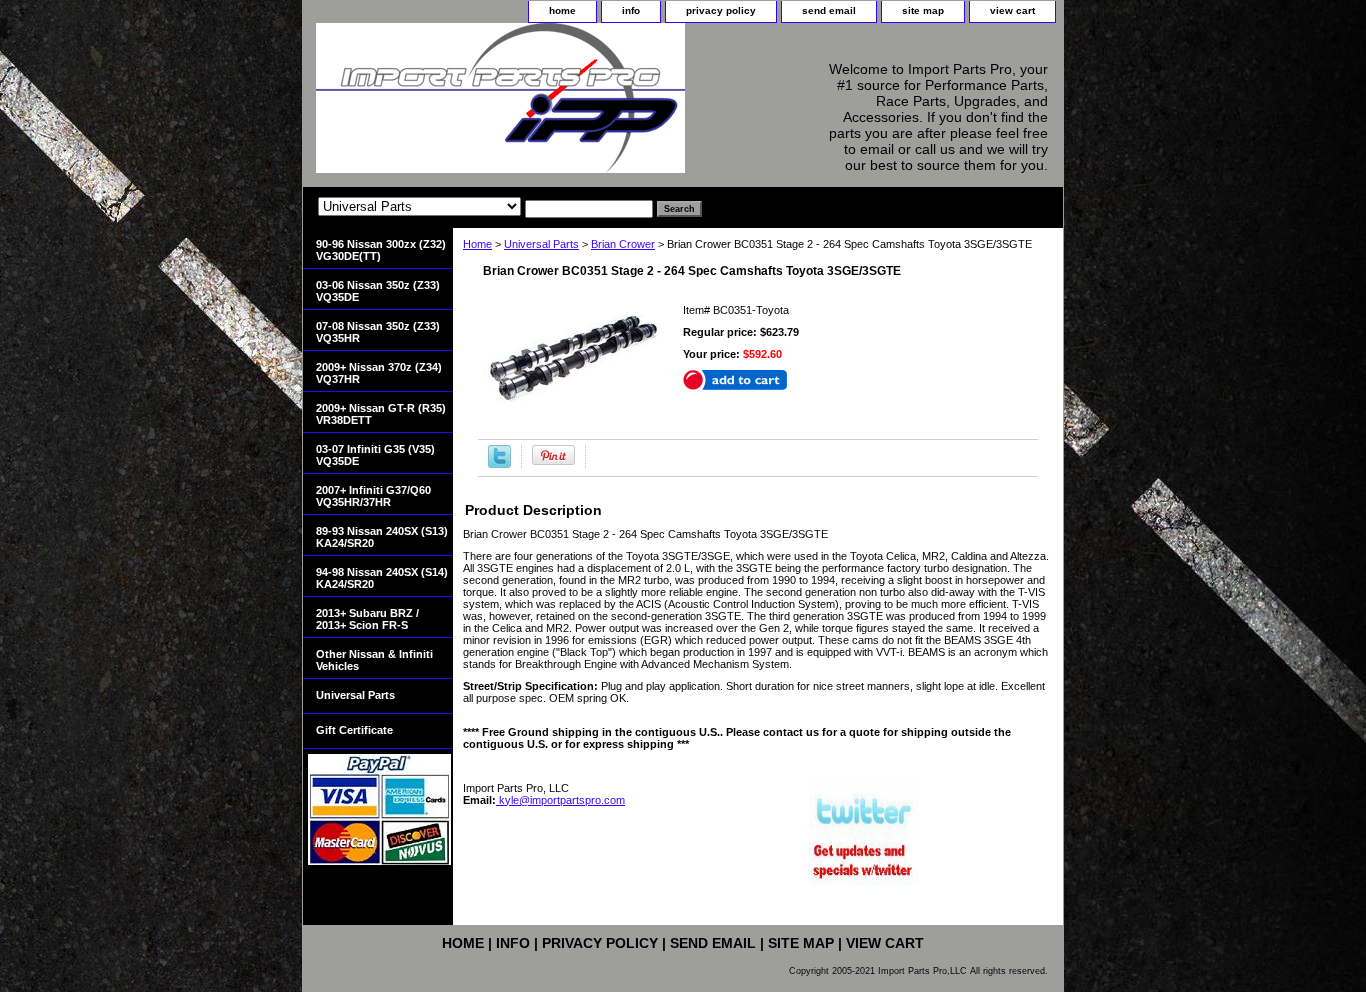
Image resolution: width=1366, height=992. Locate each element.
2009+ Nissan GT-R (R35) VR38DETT (381, 414)
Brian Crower (623, 244)
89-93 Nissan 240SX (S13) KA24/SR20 (382, 537)
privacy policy (721, 10)
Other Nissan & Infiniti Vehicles (374, 660)
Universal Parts (541, 244)
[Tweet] (499, 464)
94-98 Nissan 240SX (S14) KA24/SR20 (382, 578)
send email (829, 10)
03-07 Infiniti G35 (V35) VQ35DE (375, 455)
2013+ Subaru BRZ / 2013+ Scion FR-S (367, 619)
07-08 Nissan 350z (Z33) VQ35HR (378, 332)
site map (923, 10)
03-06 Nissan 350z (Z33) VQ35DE (378, 291)
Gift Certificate (354, 730)
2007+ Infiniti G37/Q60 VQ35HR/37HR (373, 496)
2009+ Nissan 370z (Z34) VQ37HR (379, 373)
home (562, 10)
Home (477, 244)
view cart (1012, 10)
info (631, 10)
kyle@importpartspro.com (560, 800)
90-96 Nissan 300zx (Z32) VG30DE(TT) (381, 250)
